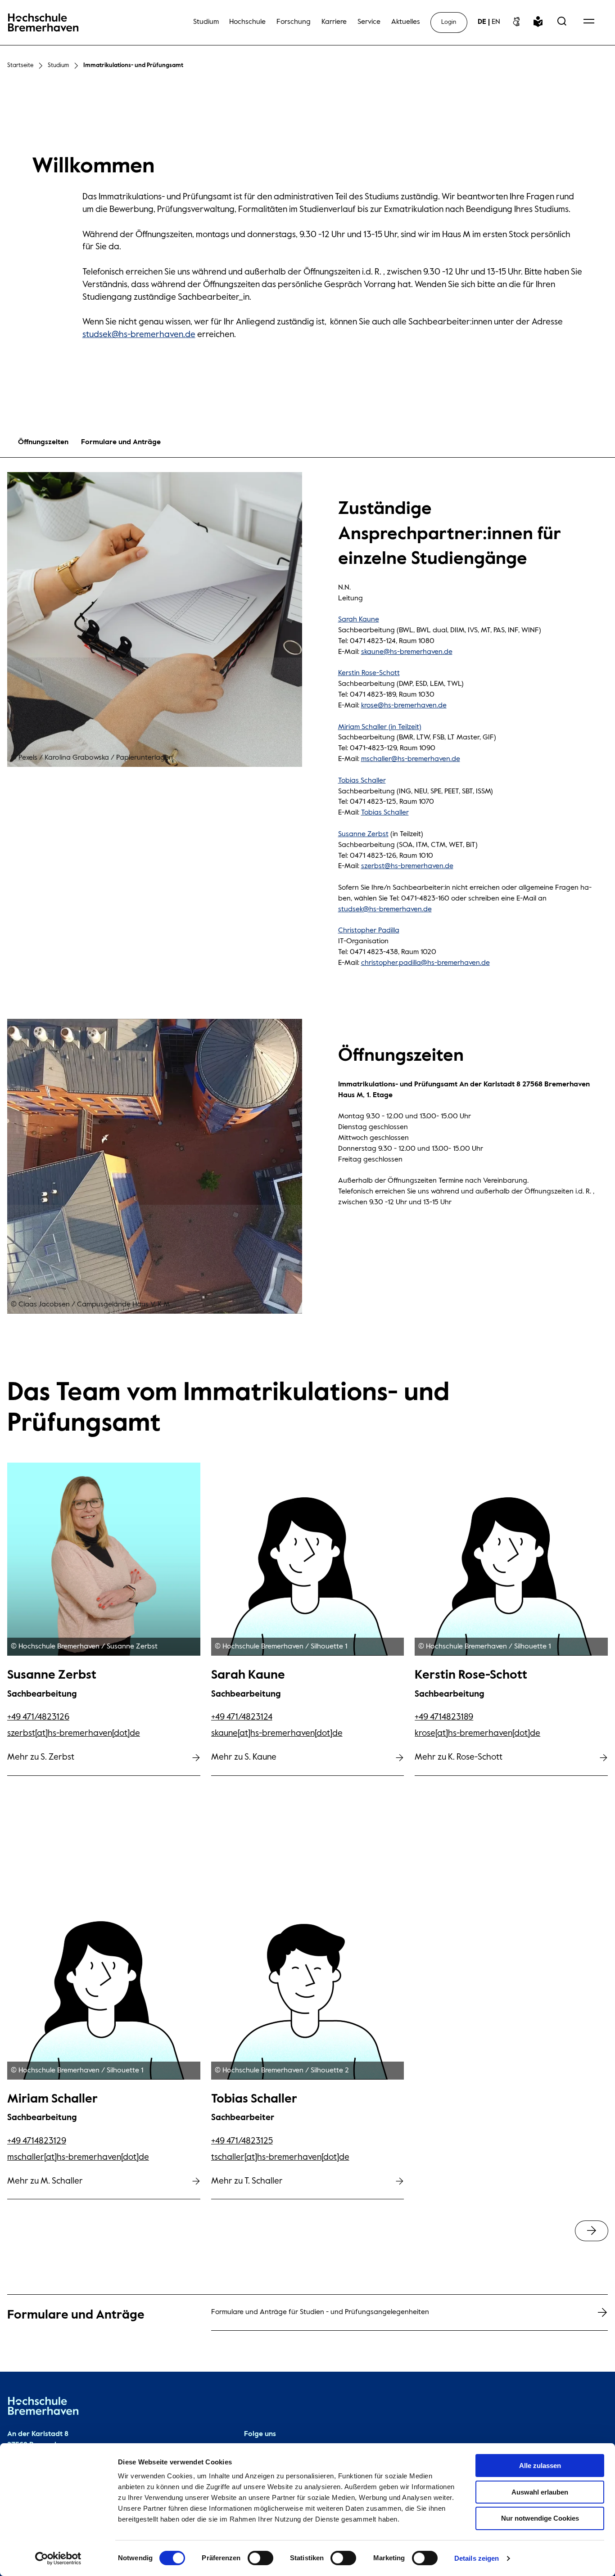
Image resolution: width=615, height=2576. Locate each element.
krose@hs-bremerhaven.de (404, 706)
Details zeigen (477, 2558)
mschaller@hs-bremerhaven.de (411, 759)
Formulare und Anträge (121, 442)
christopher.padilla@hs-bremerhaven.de (425, 963)
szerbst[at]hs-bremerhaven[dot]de (74, 1733)
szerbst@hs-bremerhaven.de (407, 866)
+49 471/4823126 (38, 1717)
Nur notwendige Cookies (540, 2518)
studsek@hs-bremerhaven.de (139, 335)
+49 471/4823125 (242, 2141)
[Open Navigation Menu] (589, 22)
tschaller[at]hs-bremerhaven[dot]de (280, 2157)
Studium (58, 65)
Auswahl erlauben (540, 2492)
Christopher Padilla (369, 931)
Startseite (20, 65)
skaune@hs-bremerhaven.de (407, 652)
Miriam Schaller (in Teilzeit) (380, 727)
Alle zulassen (540, 2466)
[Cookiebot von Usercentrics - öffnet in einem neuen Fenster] (58, 2558)
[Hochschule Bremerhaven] (43, 2408)
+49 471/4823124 (242, 1717)
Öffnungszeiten (43, 442)
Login (449, 22)
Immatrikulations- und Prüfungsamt (133, 65)
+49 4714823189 (444, 1717)
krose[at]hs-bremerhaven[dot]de (477, 1733)
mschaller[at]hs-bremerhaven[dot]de (78, 2157)
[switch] (260, 2558)
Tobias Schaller (362, 781)
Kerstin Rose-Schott (369, 673)
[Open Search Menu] (562, 22)
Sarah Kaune (359, 620)
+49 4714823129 (37, 2141)
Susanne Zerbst (363, 834)
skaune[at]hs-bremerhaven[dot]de (277, 1733)
